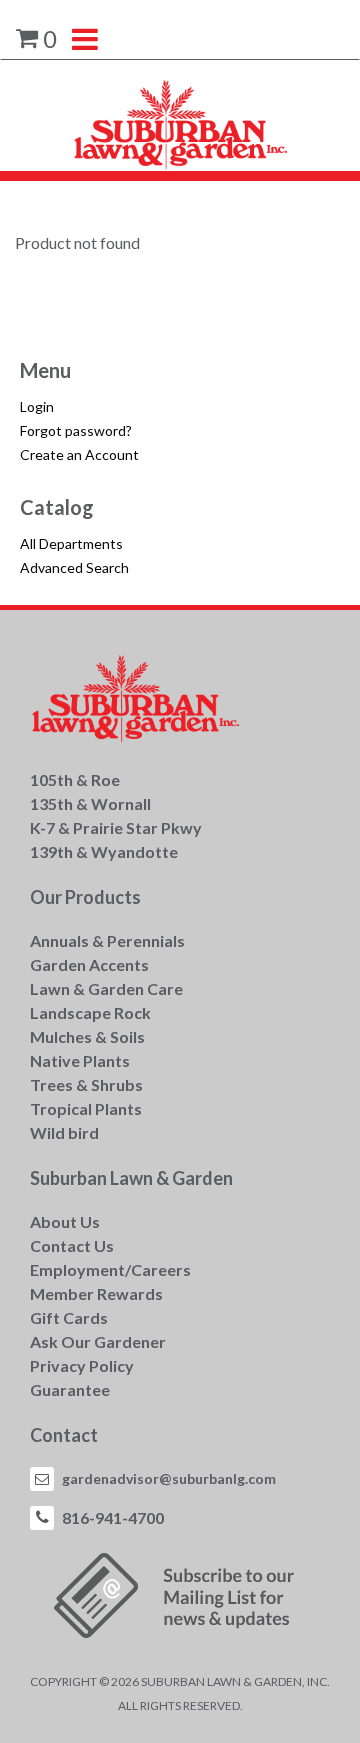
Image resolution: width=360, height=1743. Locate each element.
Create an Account (79, 454)
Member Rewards (96, 1293)
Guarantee (70, 1389)
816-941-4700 (113, 1517)
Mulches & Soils (87, 1036)
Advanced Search (74, 567)
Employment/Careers (110, 1269)
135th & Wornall (90, 803)
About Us (65, 1221)
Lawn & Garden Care (106, 988)
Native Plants (80, 1060)
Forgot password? (76, 430)
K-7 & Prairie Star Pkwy (116, 827)
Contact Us (72, 1245)
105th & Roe (75, 779)
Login (37, 406)
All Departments (71, 543)
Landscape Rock (90, 1012)
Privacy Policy (82, 1365)
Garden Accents (89, 964)
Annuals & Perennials (107, 940)
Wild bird (64, 1132)
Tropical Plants (86, 1108)
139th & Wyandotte (104, 851)
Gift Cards (69, 1317)
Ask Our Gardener (98, 1341)
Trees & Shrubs (86, 1084)
